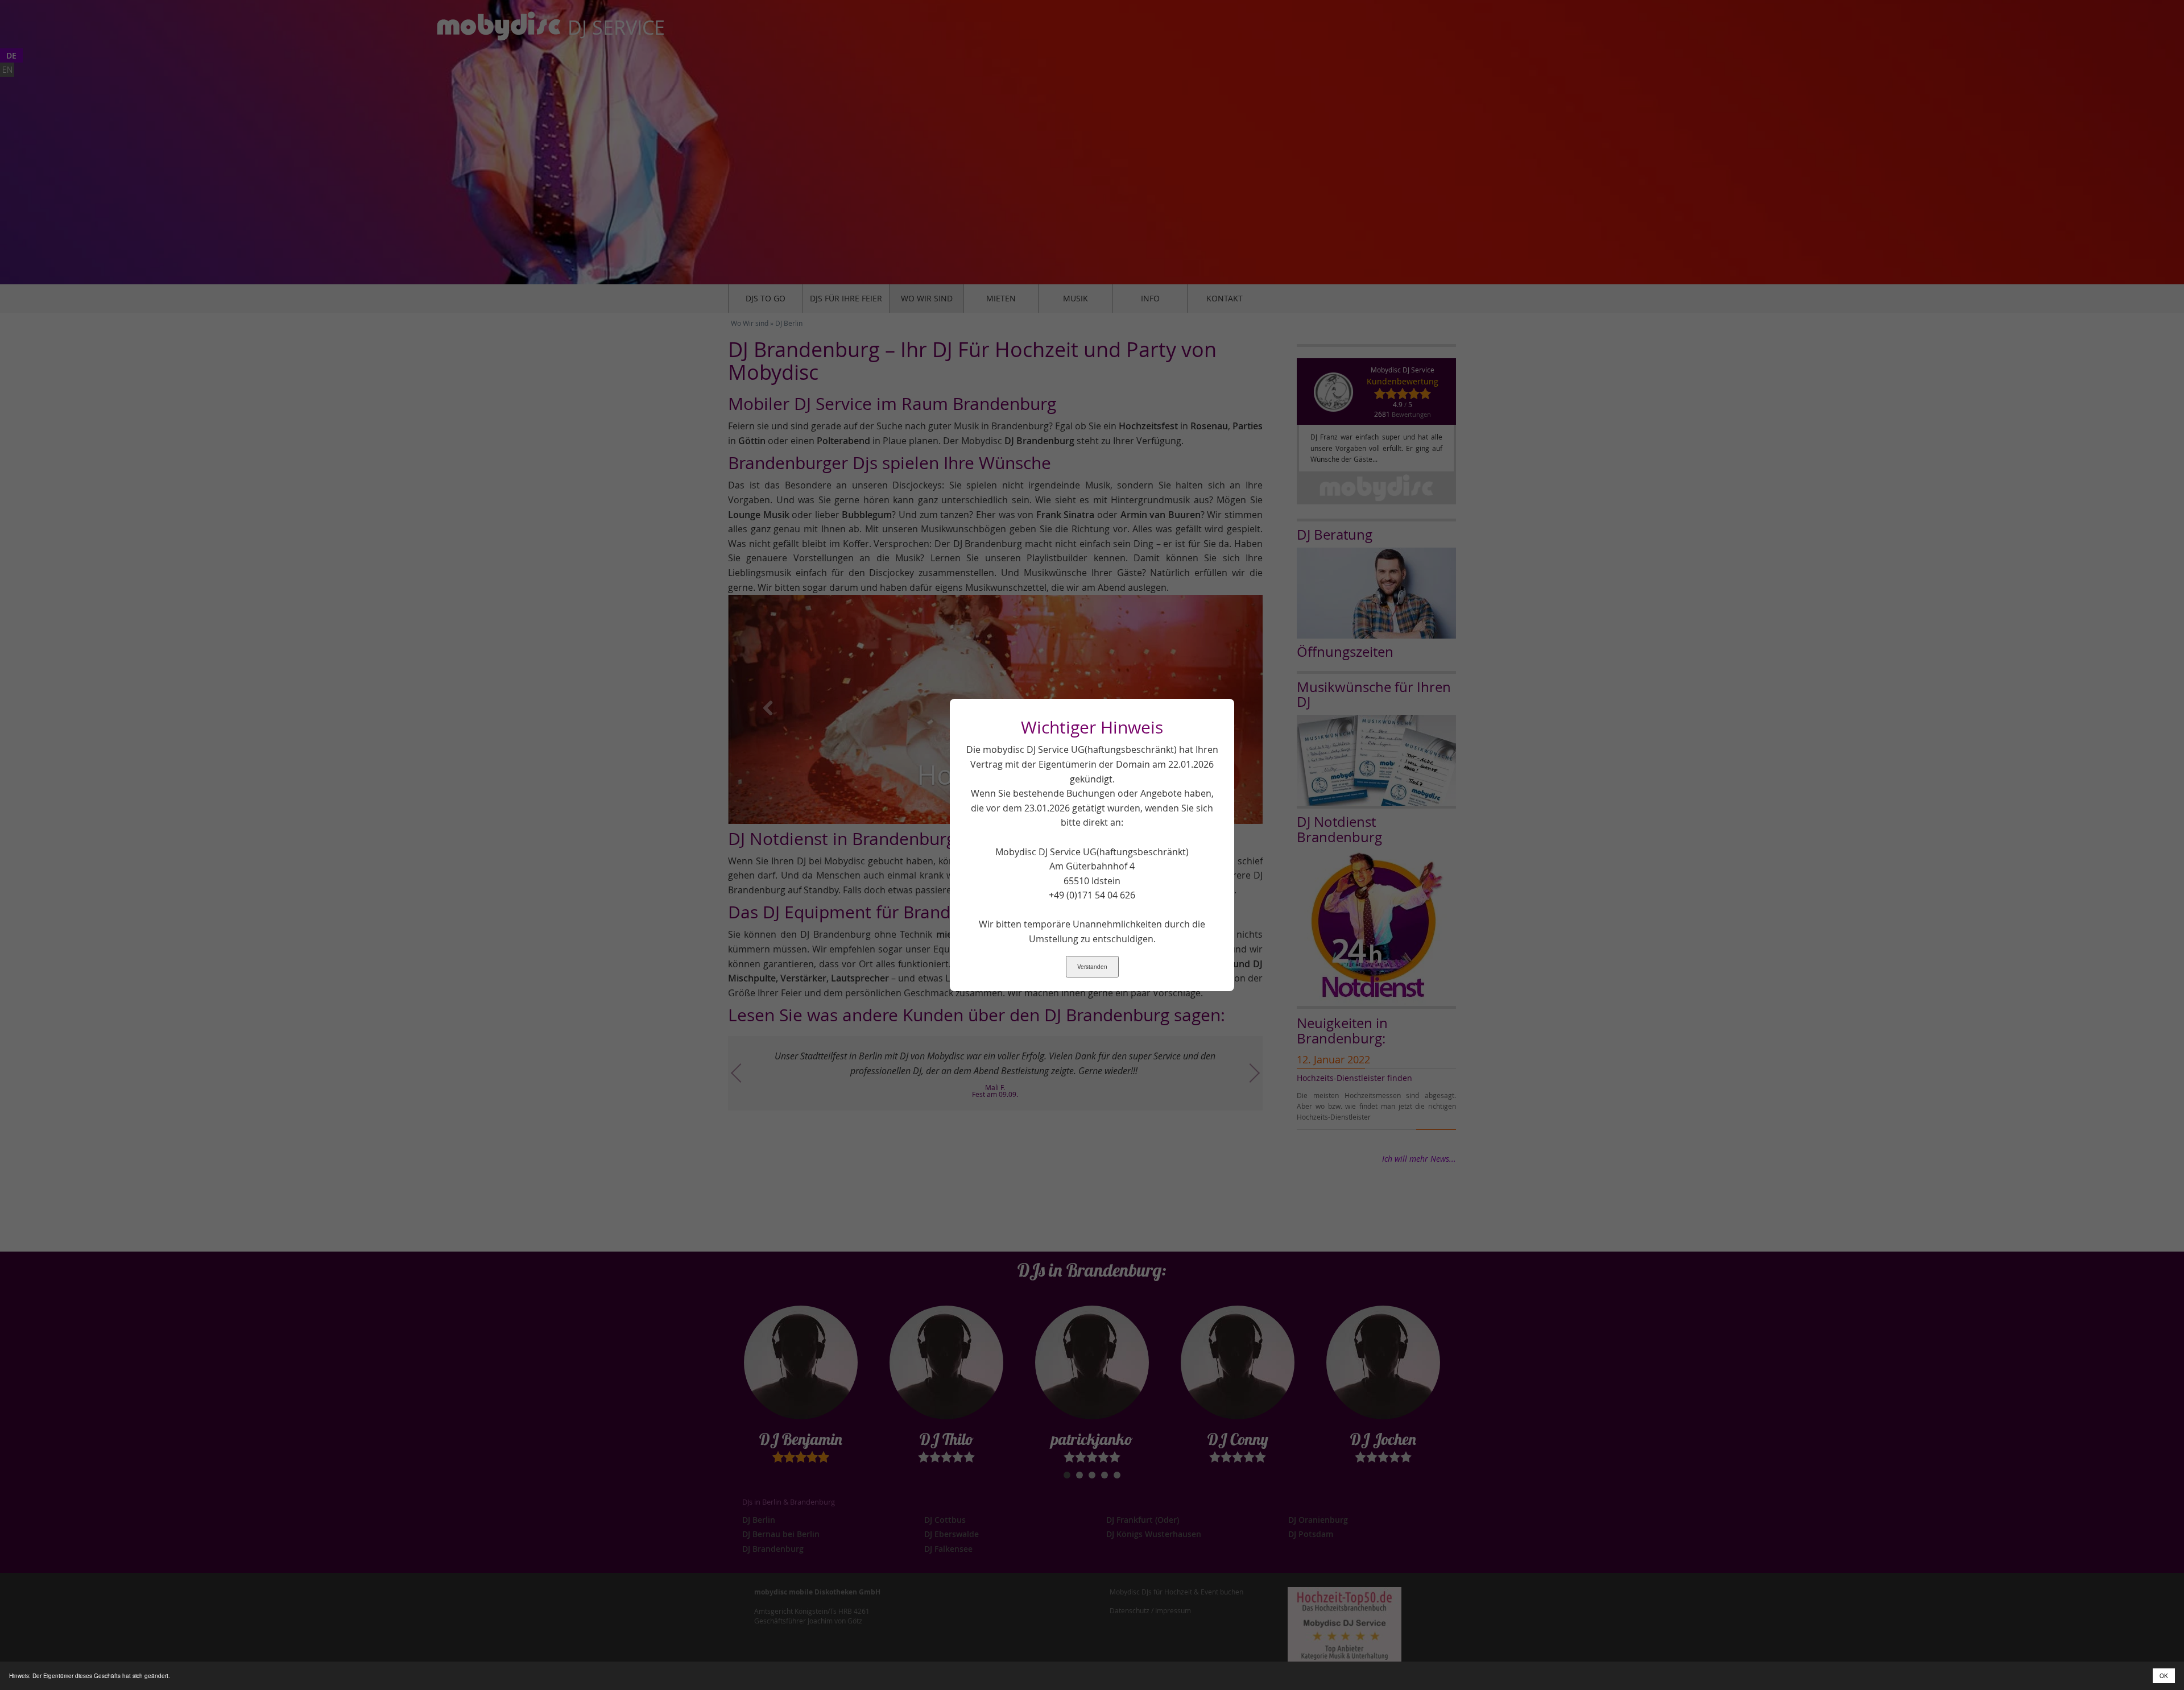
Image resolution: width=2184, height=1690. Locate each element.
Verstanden (1092, 967)
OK (2164, 1676)
